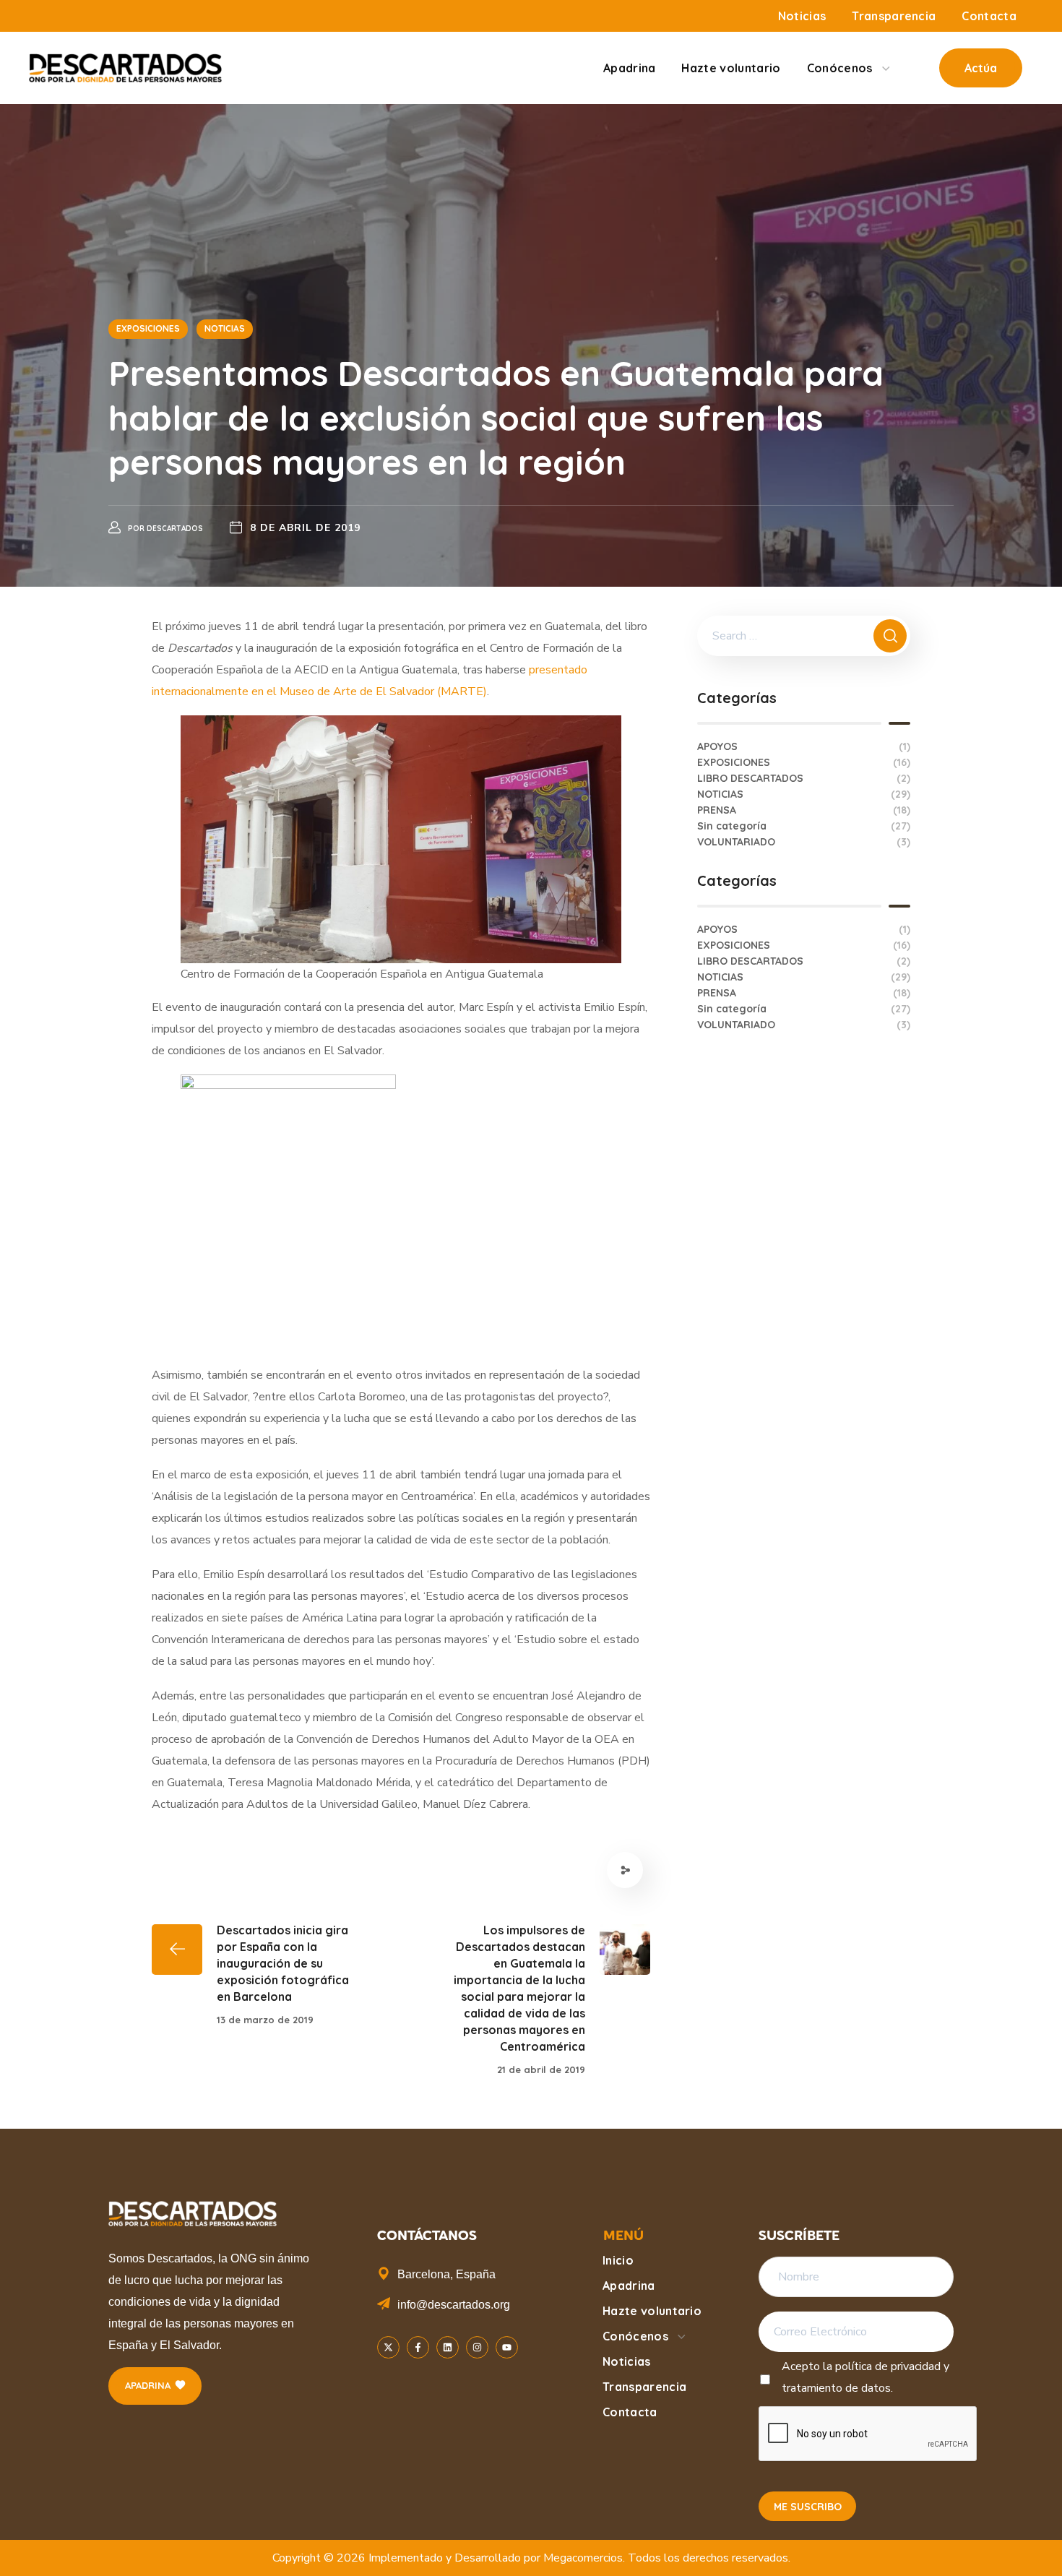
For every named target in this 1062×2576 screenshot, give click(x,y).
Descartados (175, 529)
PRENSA (804, 810)
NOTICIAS (225, 328)
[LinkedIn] (448, 2347)
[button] (981, 68)
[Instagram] (477, 2347)
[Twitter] (388, 2347)
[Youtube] (507, 2347)
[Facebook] (418, 2347)
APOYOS (804, 746)
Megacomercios (583, 2558)
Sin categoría (804, 826)
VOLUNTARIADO (804, 842)
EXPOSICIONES (148, 328)
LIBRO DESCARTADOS (804, 778)
